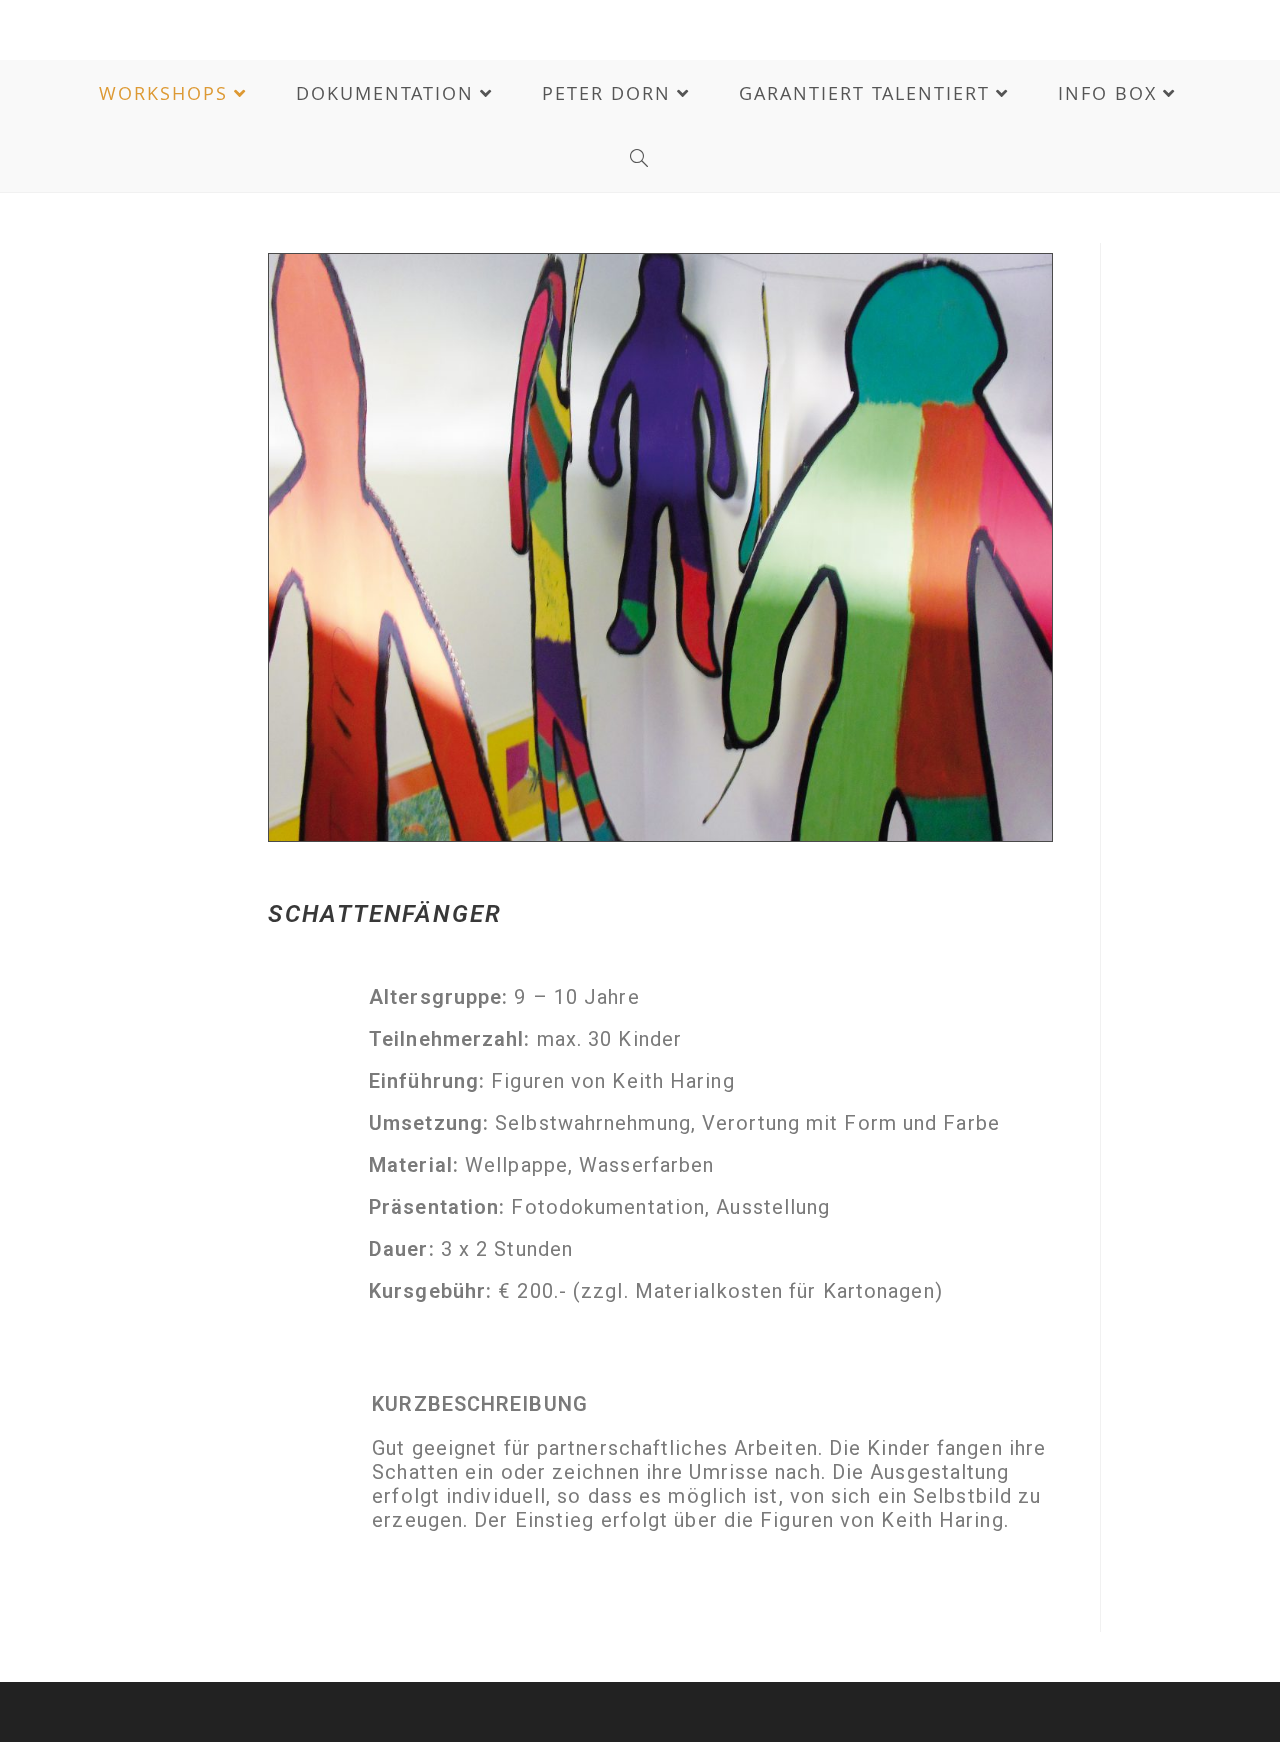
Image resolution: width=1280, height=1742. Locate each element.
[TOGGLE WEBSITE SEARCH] (640, 159)
